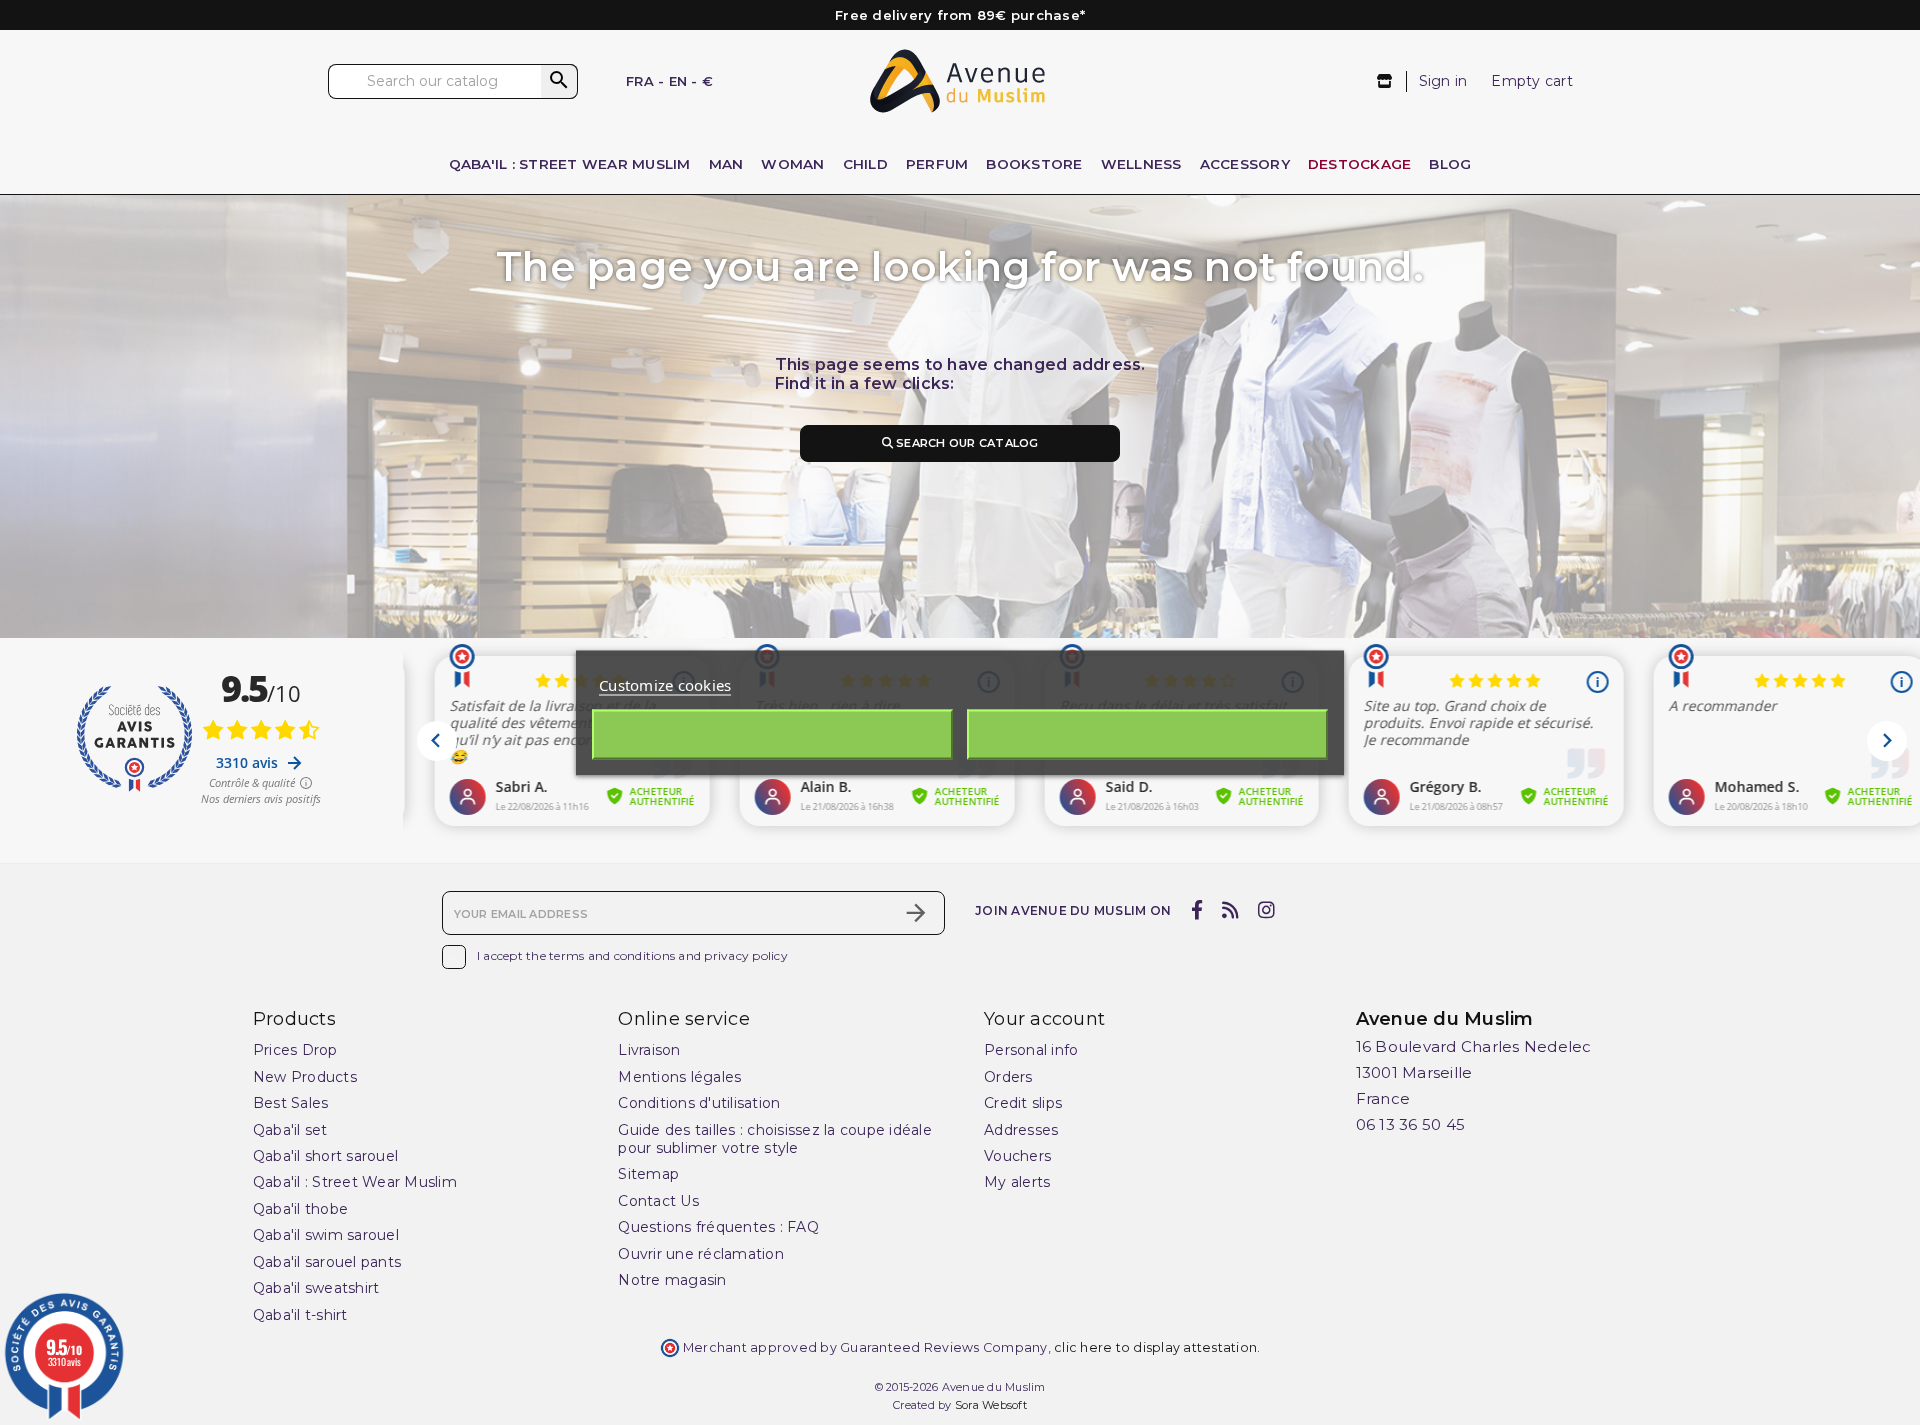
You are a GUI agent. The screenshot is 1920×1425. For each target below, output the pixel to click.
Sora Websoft (991, 1405)
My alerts (1017, 1182)
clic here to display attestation (1155, 1347)
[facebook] (1196, 911)
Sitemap (648, 1174)
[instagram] (1267, 911)
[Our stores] (1385, 81)
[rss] (1230, 911)
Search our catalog (966, 443)
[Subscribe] (916, 913)
